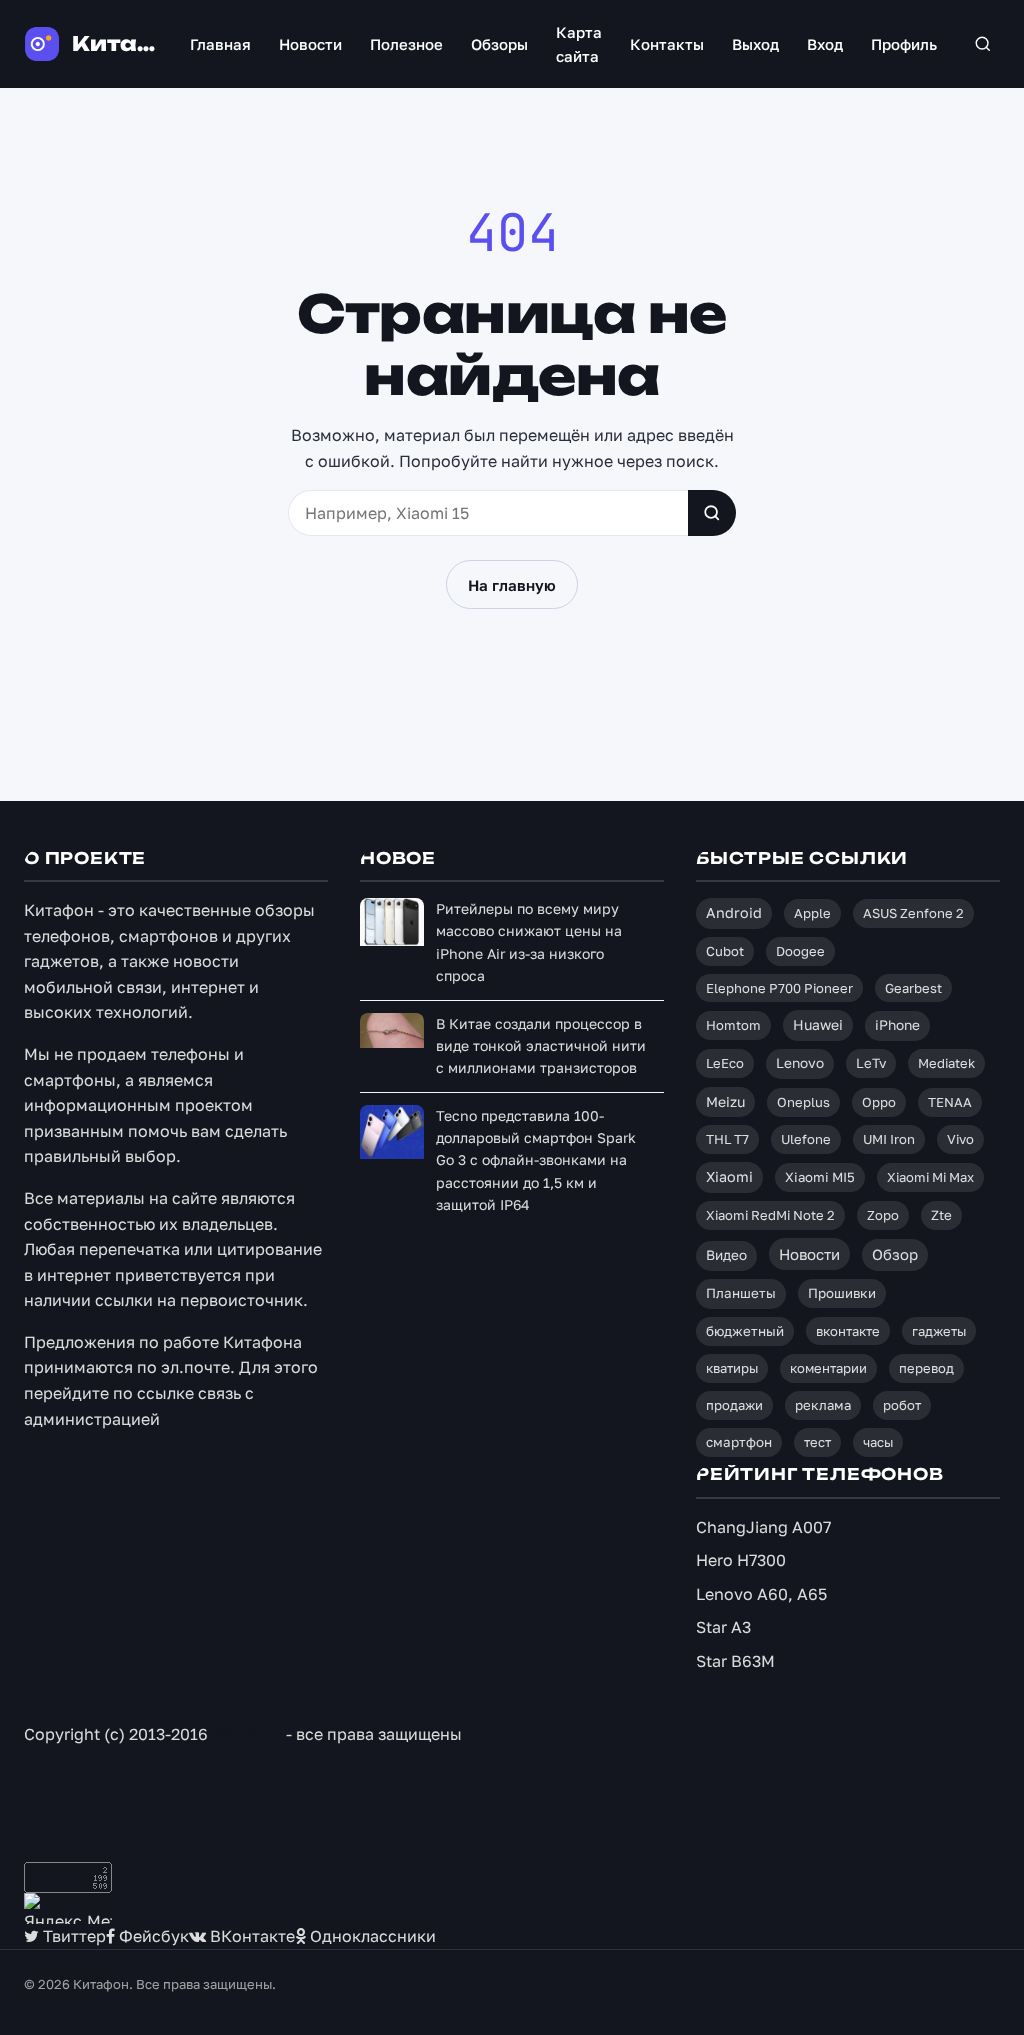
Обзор (895, 1254)
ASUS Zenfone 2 (913, 913)
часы (878, 1442)
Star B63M (735, 1661)
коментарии (828, 1368)
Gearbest (913, 988)
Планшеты (741, 1293)
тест (817, 1442)
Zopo (883, 1215)
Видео (726, 1255)
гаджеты (939, 1331)
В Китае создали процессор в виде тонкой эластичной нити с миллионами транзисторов (541, 1046)
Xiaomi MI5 (820, 1177)
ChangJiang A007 (763, 1527)
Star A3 (723, 1627)
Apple (812, 913)
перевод (926, 1368)
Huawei (818, 1024)
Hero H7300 (741, 1560)
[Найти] (712, 513)
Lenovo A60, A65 (761, 1594)
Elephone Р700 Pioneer (779, 988)
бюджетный (745, 1331)
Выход (755, 44)
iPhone (897, 1025)
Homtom (733, 1025)
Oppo (879, 1102)
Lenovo (800, 1063)
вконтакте (848, 1331)
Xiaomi (729, 1176)
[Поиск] (982, 44)
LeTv (871, 1063)
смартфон (739, 1442)
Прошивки (842, 1293)
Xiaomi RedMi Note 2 (770, 1215)
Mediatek (946, 1063)
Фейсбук (152, 1936)
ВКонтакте (250, 1936)
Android (734, 912)
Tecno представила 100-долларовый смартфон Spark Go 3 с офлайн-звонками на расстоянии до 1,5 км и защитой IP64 (536, 1160)
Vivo (960, 1139)
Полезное (406, 44)
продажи (734, 1405)
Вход (825, 44)
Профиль (904, 44)
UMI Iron (889, 1139)
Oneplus (803, 1102)
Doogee (800, 951)
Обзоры (499, 44)
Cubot (725, 951)
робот (902, 1405)
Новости (310, 44)
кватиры (732, 1368)
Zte (941, 1215)
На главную (512, 585)
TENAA (950, 1102)
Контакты (667, 44)
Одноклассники (371, 1936)
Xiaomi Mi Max (930, 1177)
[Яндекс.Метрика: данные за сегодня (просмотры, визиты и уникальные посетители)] (68, 1908)
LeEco (725, 1063)
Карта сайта (579, 44)
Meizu (725, 1101)
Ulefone (806, 1139)
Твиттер (72, 1936)
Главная (220, 44)
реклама (823, 1405)
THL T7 (727, 1139)
